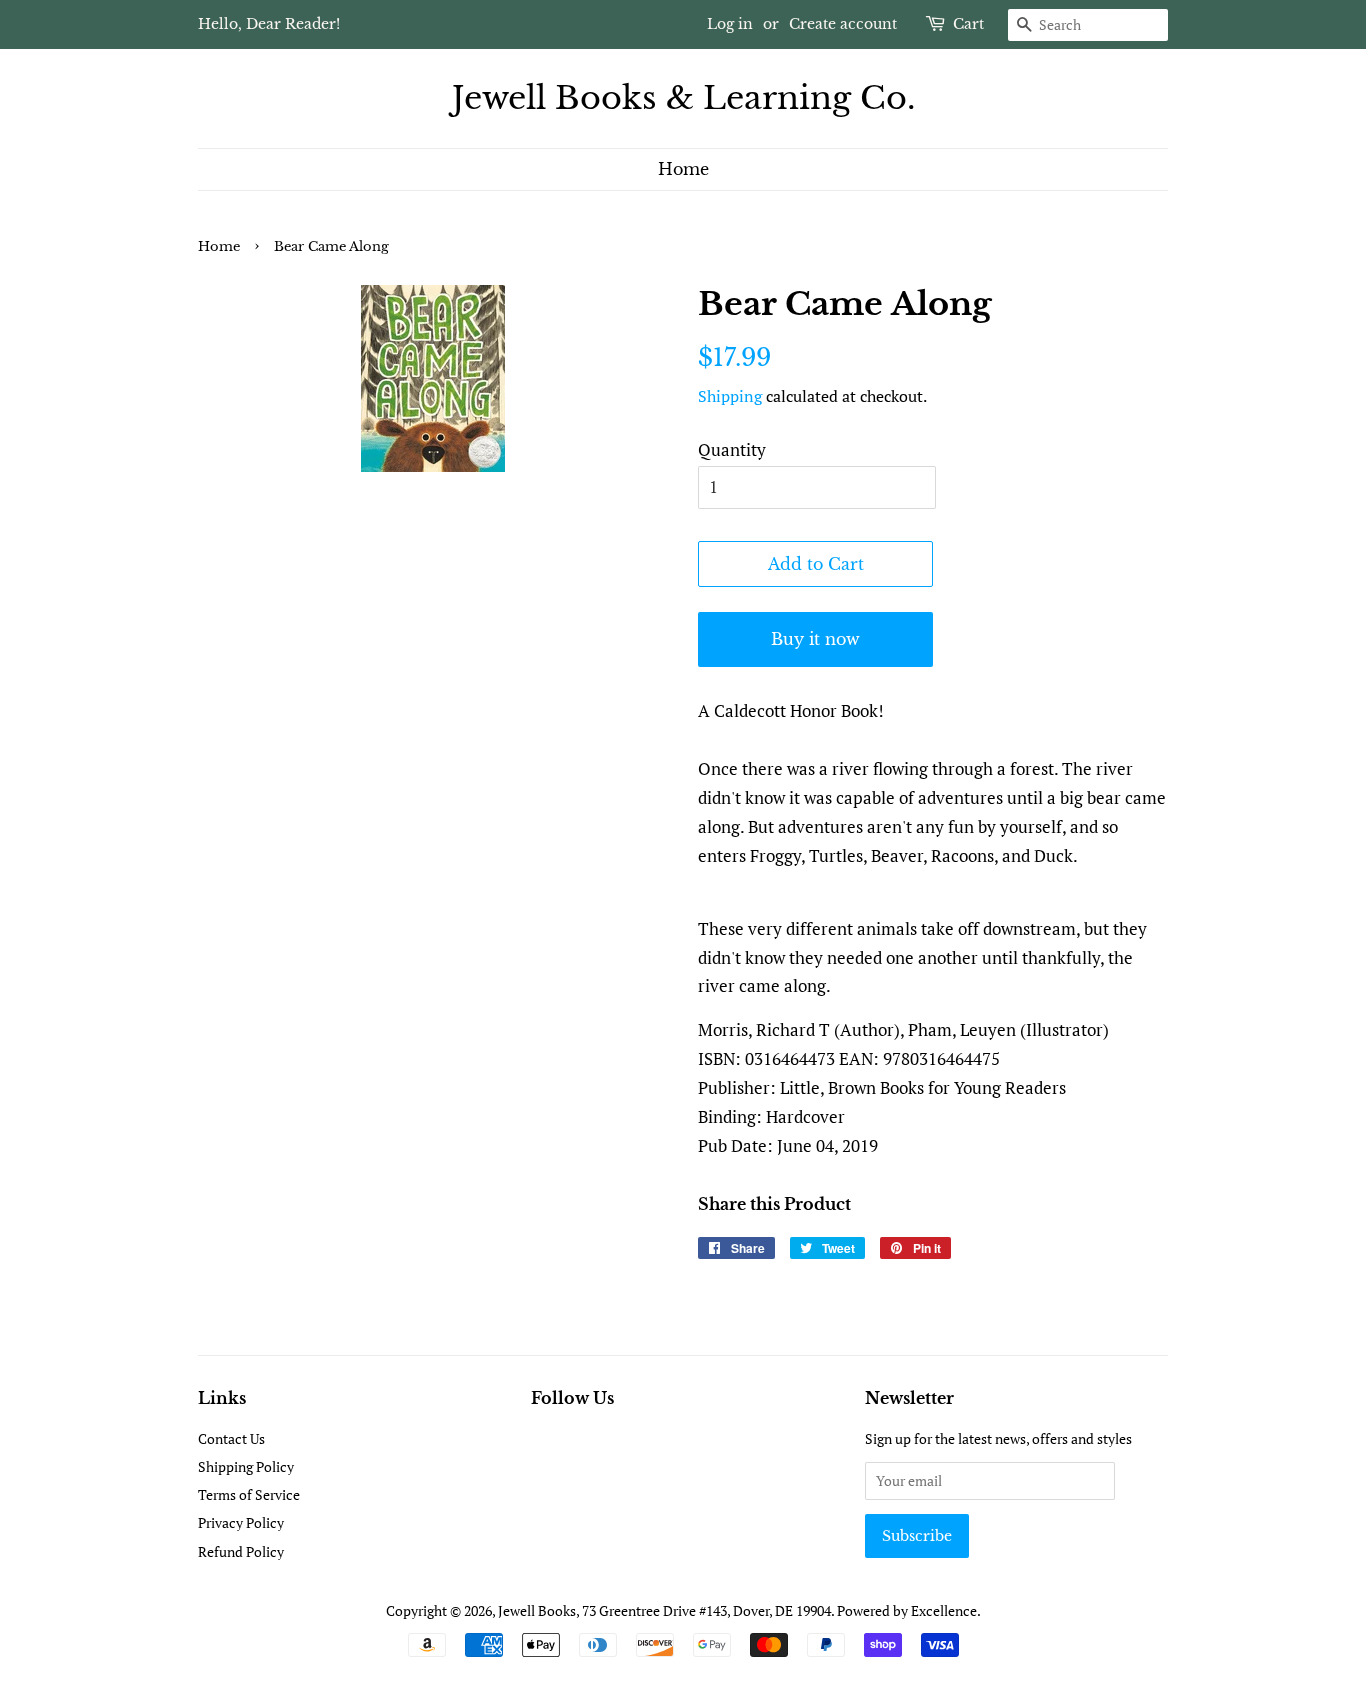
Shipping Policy (246, 1466)
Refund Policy (241, 1551)
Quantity (732, 449)
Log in (730, 24)
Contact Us (231, 1438)
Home (683, 169)
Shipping (730, 396)
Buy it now (815, 639)
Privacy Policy (241, 1522)
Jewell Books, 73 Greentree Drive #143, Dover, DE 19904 (664, 1610)
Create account (843, 24)
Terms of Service (249, 1494)
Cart (968, 24)
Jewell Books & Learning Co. (683, 98)
